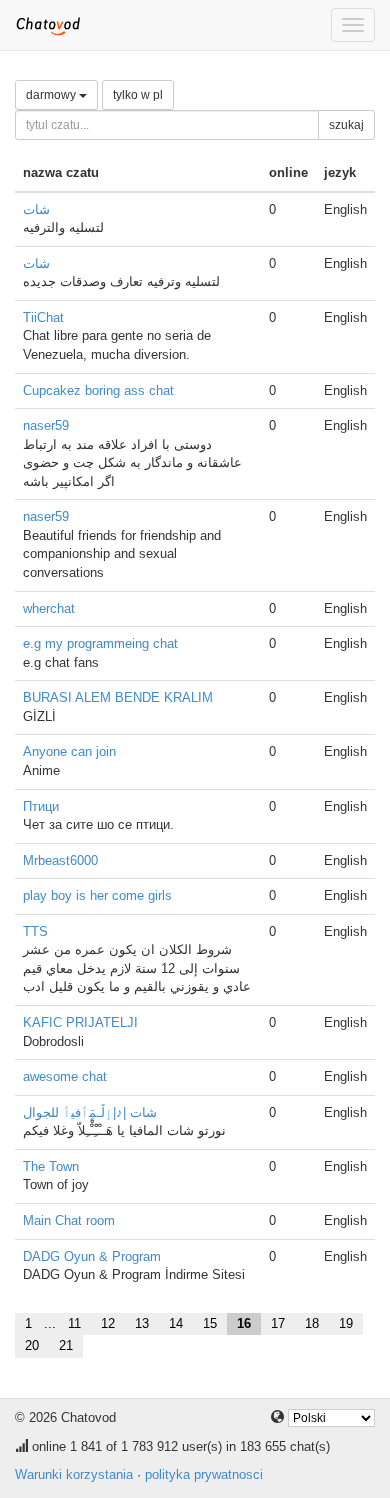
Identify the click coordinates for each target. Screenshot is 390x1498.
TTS (35, 931)
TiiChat (43, 317)
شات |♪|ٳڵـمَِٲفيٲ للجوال (90, 1112)
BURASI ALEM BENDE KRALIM (118, 697)
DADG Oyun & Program (92, 1256)
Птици (41, 806)
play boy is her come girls (97, 895)
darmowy (52, 95)
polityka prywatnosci (204, 1474)
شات (36, 209)
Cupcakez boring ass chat (98, 390)
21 (66, 1345)
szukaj (346, 125)
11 (74, 1323)
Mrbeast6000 (60, 860)
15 (210, 1323)
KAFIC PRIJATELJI (80, 1022)
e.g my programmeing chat (100, 643)
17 (278, 1323)
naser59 (46, 425)
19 (346, 1323)
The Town (51, 1166)
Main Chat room (69, 1220)
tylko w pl (138, 95)
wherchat (49, 608)
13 (142, 1323)
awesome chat (65, 1076)
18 (312, 1323)
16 (244, 1323)
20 (32, 1345)
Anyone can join (69, 751)
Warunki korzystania (74, 1474)
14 (176, 1323)
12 (108, 1323)
